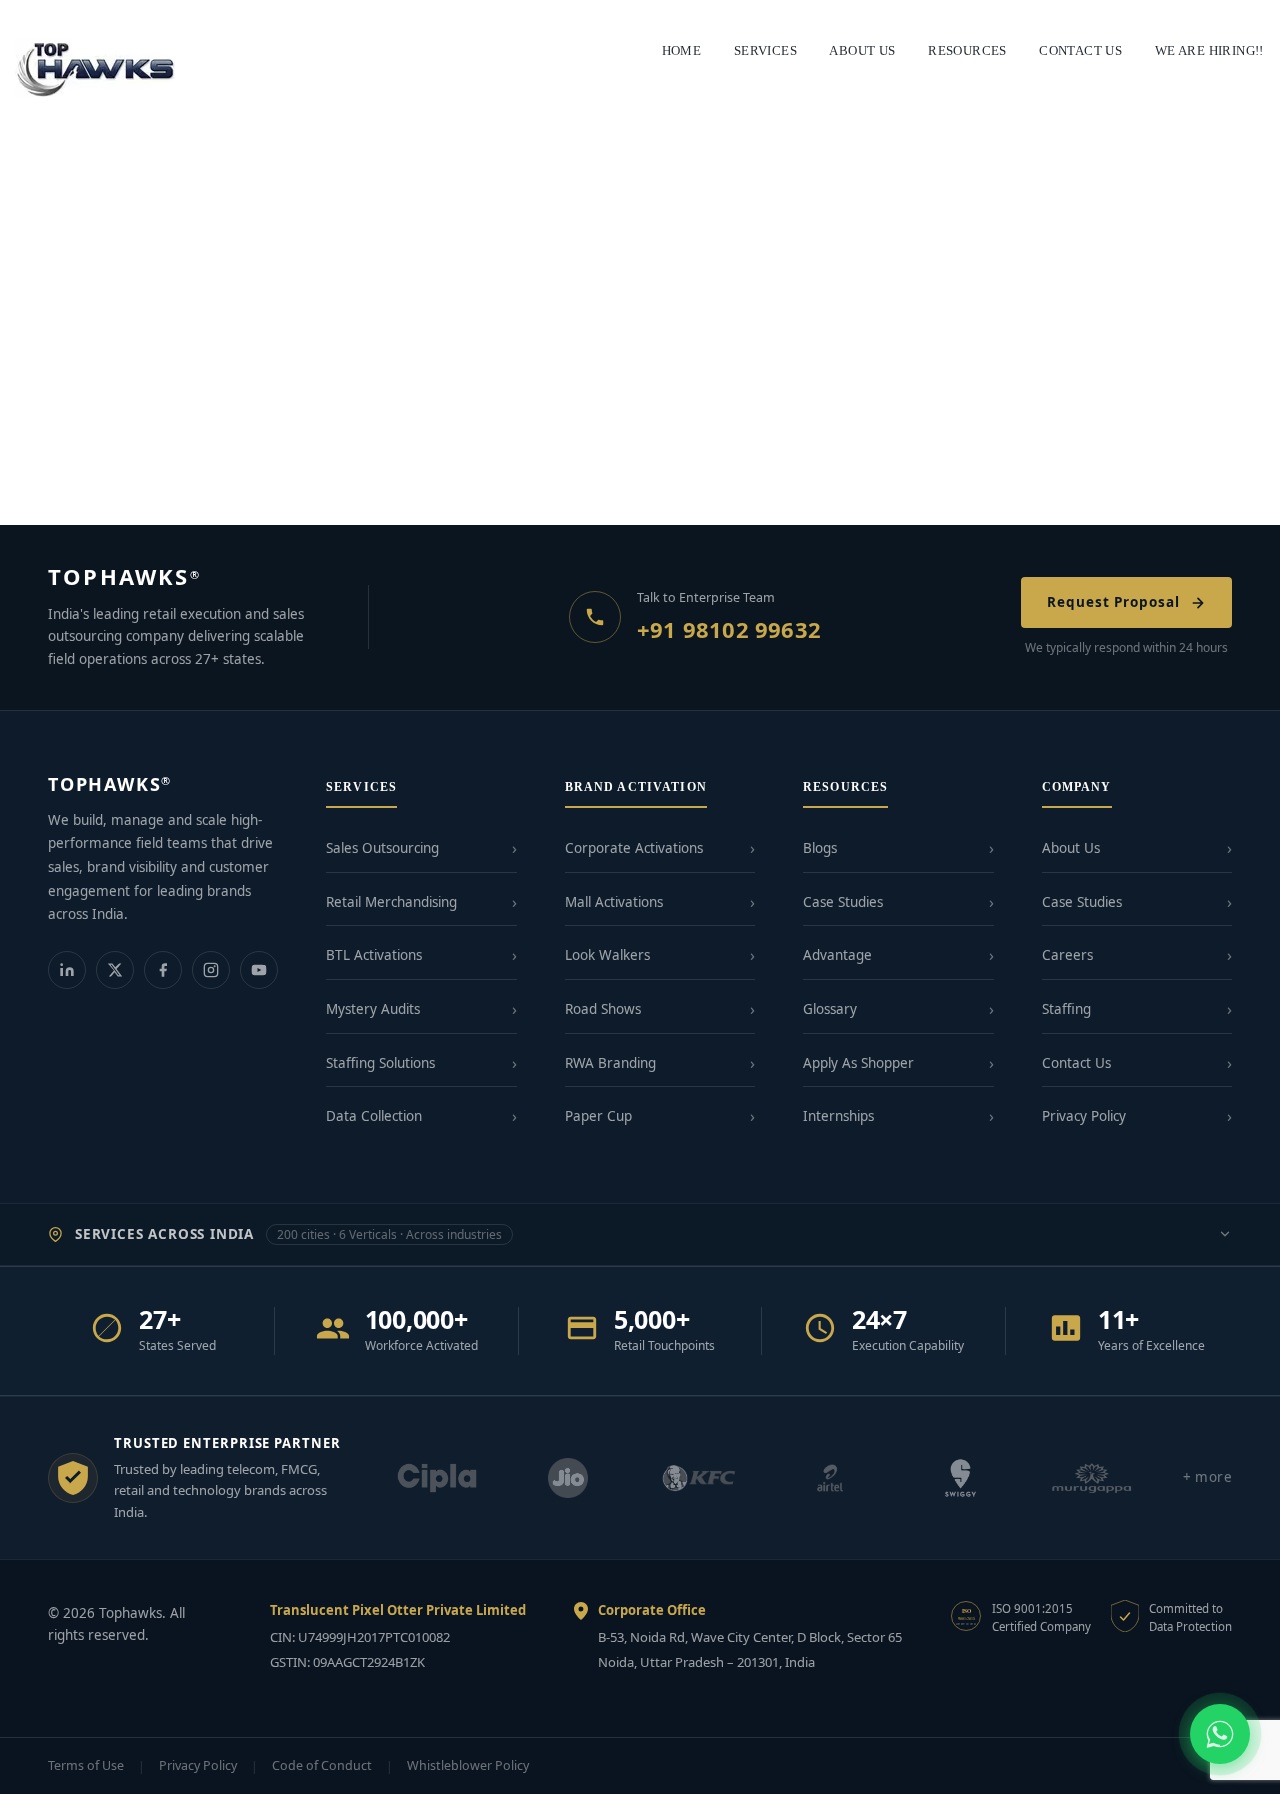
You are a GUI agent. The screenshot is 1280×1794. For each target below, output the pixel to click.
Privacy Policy (1084, 1116)
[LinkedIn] (67, 970)
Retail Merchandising (391, 902)
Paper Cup (598, 1116)
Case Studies (843, 902)
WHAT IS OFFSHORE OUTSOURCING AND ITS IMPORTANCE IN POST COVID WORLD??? (198, 422)
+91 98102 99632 (729, 629)
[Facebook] (163, 970)
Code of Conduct (322, 1765)
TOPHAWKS (124, 576)
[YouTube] (259, 970)
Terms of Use (86, 1765)
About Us (1071, 848)
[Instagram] (211, 970)
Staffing (1066, 1009)
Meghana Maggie (193, 460)
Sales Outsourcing (382, 848)
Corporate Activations (634, 848)
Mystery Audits (373, 1009)
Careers (1067, 955)
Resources (967, 50)
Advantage (837, 955)
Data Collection (374, 1116)
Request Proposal (1113, 602)
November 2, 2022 (70, 460)
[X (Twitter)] (115, 970)
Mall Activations (614, 902)
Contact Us (1076, 1063)
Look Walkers (607, 955)
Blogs (820, 848)
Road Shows (603, 1009)
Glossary (830, 1009)
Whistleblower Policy (468, 1765)
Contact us (1080, 50)
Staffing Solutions (380, 1063)
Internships (838, 1116)
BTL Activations (374, 955)
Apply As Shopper (858, 1063)
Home (682, 50)
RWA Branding (610, 1063)
